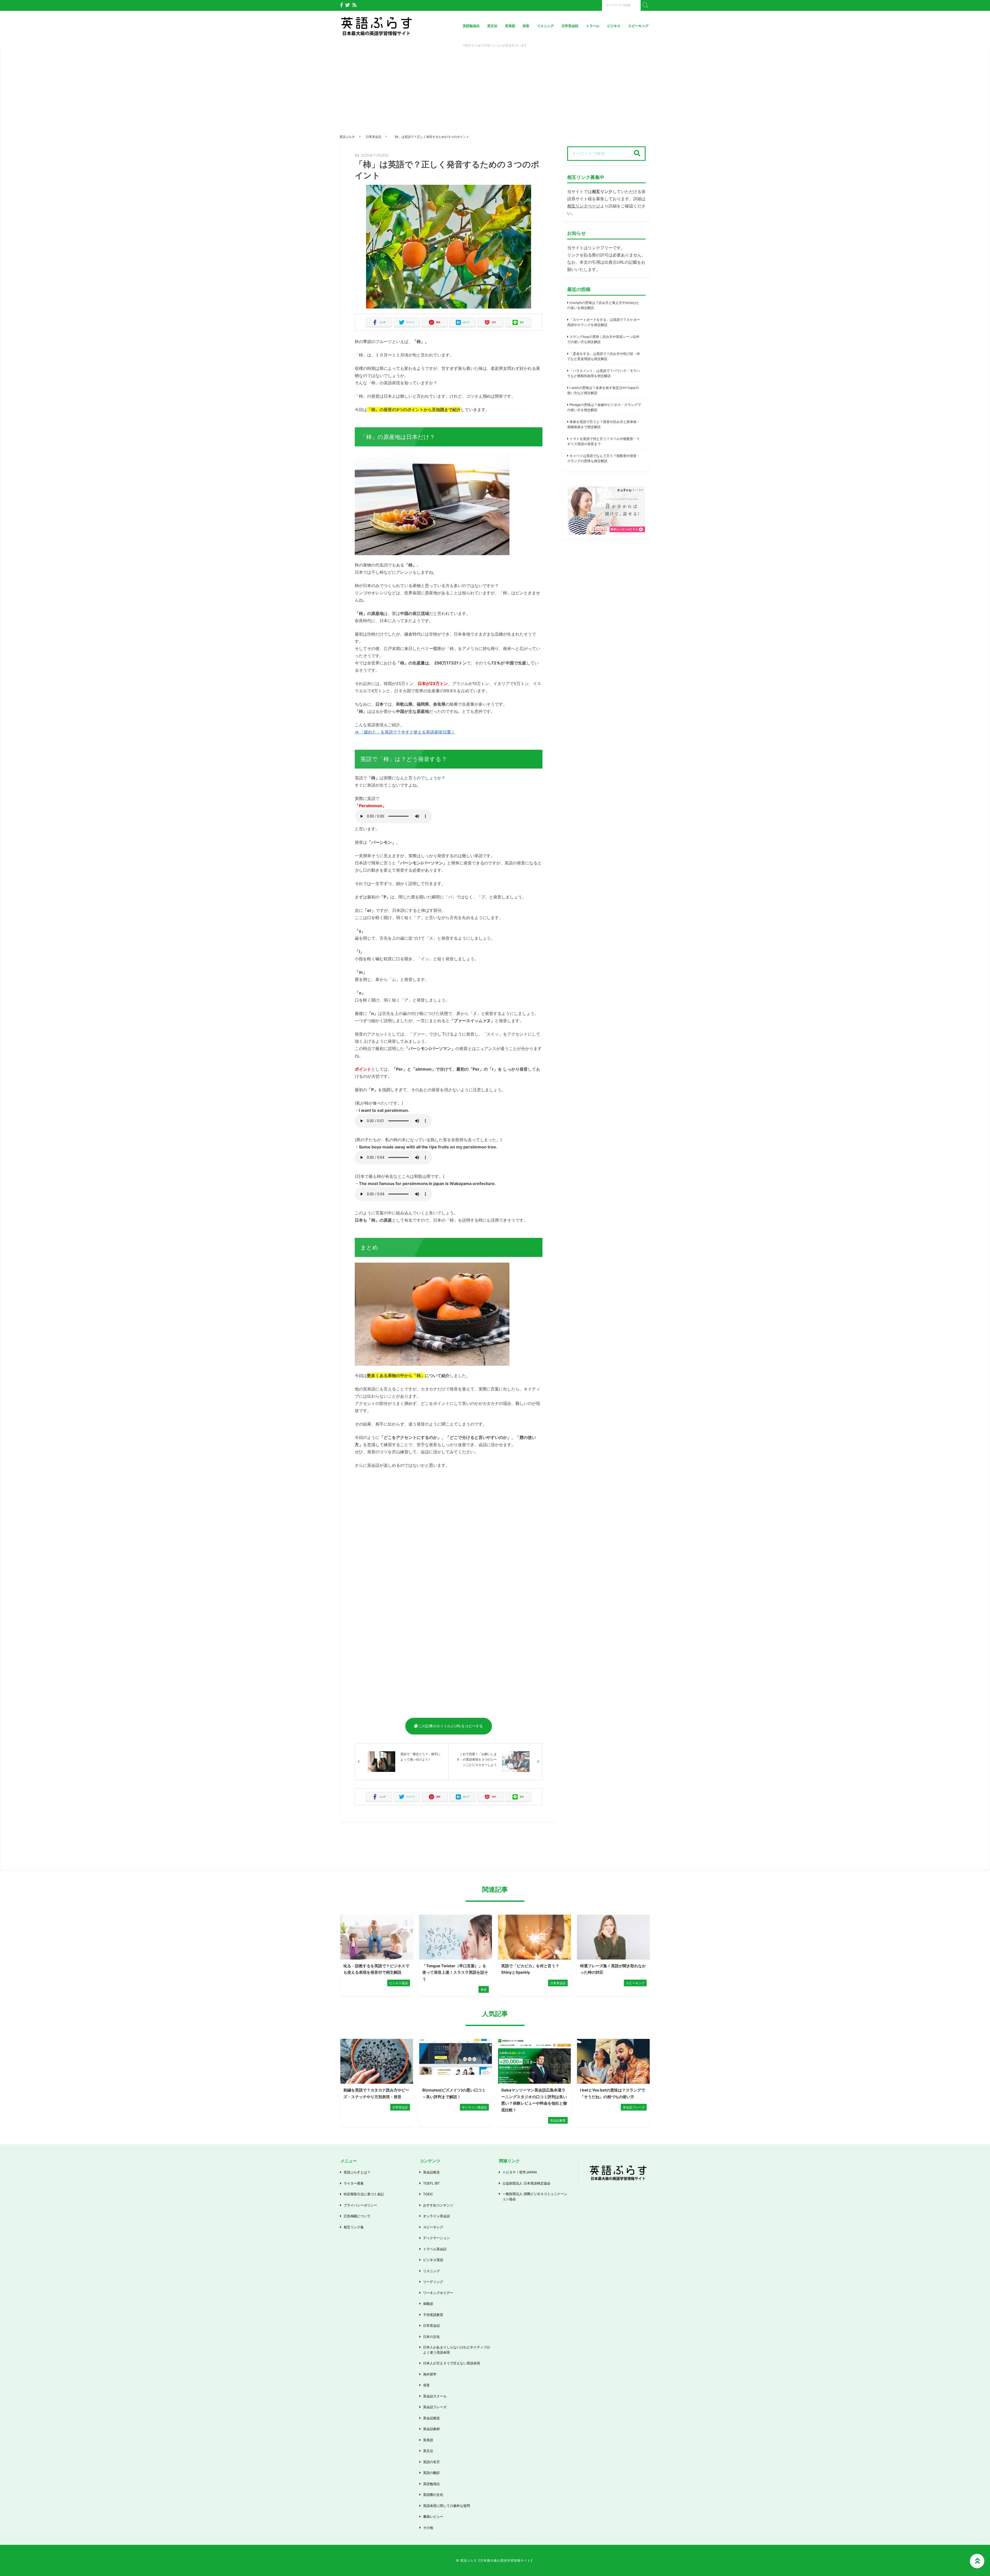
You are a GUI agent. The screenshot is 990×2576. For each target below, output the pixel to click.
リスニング (545, 26)
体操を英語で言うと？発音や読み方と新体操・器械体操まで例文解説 (604, 424)
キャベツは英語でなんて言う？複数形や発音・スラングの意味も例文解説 (604, 458)
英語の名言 (431, 2462)
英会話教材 (431, 2429)
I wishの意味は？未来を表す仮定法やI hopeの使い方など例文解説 (603, 390)
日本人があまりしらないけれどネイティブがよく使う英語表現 (457, 2350)
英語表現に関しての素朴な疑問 (447, 2506)
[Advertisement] (495, 96)
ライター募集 (354, 2183)
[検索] (637, 154)
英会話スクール (435, 2396)
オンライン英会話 (436, 2216)
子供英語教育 (433, 2315)
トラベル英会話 (435, 2249)
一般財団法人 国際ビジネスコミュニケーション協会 (535, 2196)
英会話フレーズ (435, 2407)
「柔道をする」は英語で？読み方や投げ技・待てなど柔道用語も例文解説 (604, 356)
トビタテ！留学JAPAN (520, 2172)
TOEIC (428, 2194)
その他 (428, 2528)
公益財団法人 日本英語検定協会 (526, 2183)
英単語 (510, 26)
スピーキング (638, 26)
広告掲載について (357, 2216)
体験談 (428, 2304)
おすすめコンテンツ (438, 2205)
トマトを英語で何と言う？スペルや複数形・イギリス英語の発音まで (604, 441)
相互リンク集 (354, 2227)
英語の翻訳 (431, 2473)
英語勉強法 (471, 26)
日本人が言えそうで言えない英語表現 (452, 2363)
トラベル (593, 26)
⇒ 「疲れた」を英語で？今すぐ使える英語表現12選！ (405, 732)
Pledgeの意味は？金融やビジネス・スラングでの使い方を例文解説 (604, 407)
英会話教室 (431, 2172)
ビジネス (614, 26)
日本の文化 (431, 2337)
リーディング (433, 2282)
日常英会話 (570, 26)
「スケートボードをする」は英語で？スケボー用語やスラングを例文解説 (604, 322)
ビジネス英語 (433, 2260)
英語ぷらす (347, 137)
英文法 (492, 26)
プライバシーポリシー (360, 2205)
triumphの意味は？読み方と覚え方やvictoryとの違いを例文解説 (603, 305)
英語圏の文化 (433, 2495)
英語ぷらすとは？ (357, 2172)
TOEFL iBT (431, 2183)
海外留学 (430, 2374)
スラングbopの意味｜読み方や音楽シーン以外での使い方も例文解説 (603, 339)
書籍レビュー (433, 2516)
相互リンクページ (584, 206)
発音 (526, 26)
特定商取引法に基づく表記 (364, 2194)
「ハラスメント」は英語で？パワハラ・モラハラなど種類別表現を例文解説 (604, 373)
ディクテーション (436, 2238)
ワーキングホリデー (438, 2293)
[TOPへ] (977, 2561)
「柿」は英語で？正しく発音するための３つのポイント (431, 137)
